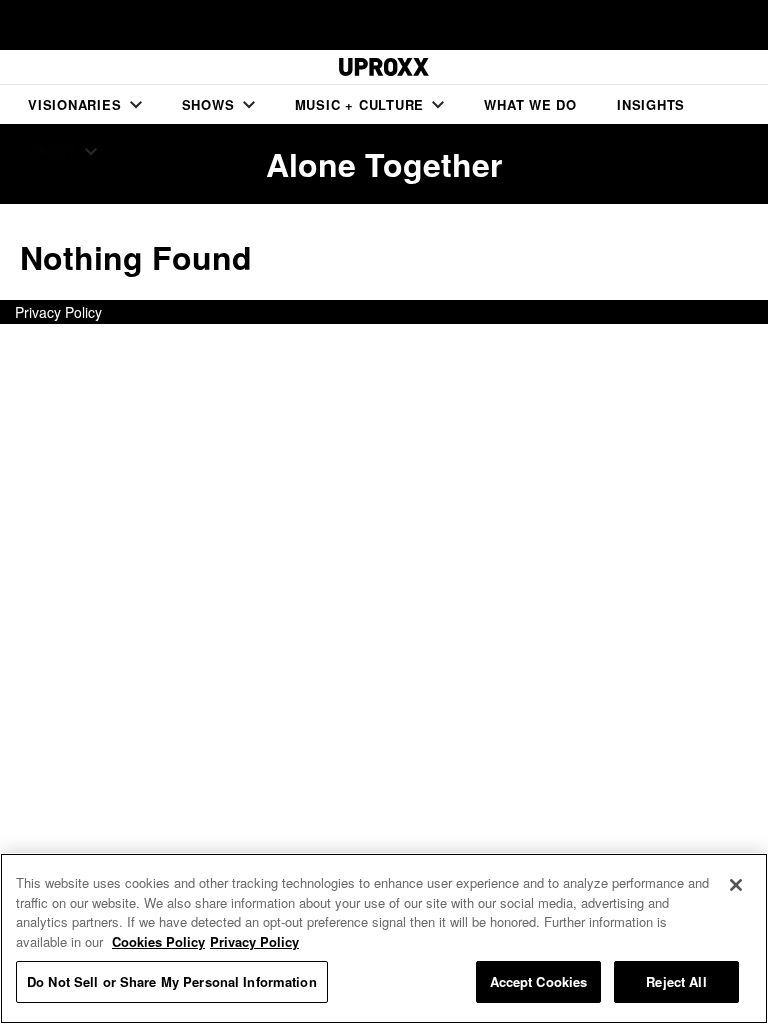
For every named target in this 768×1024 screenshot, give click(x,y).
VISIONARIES (75, 104)
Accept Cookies (539, 981)
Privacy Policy (58, 312)
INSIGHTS (651, 104)
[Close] (736, 885)
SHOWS (208, 104)
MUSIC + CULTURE (360, 104)
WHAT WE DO (530, 104)
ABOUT (52, 151)
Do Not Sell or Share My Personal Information (172, 981)
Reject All (676, 981)
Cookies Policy (158, 941)
